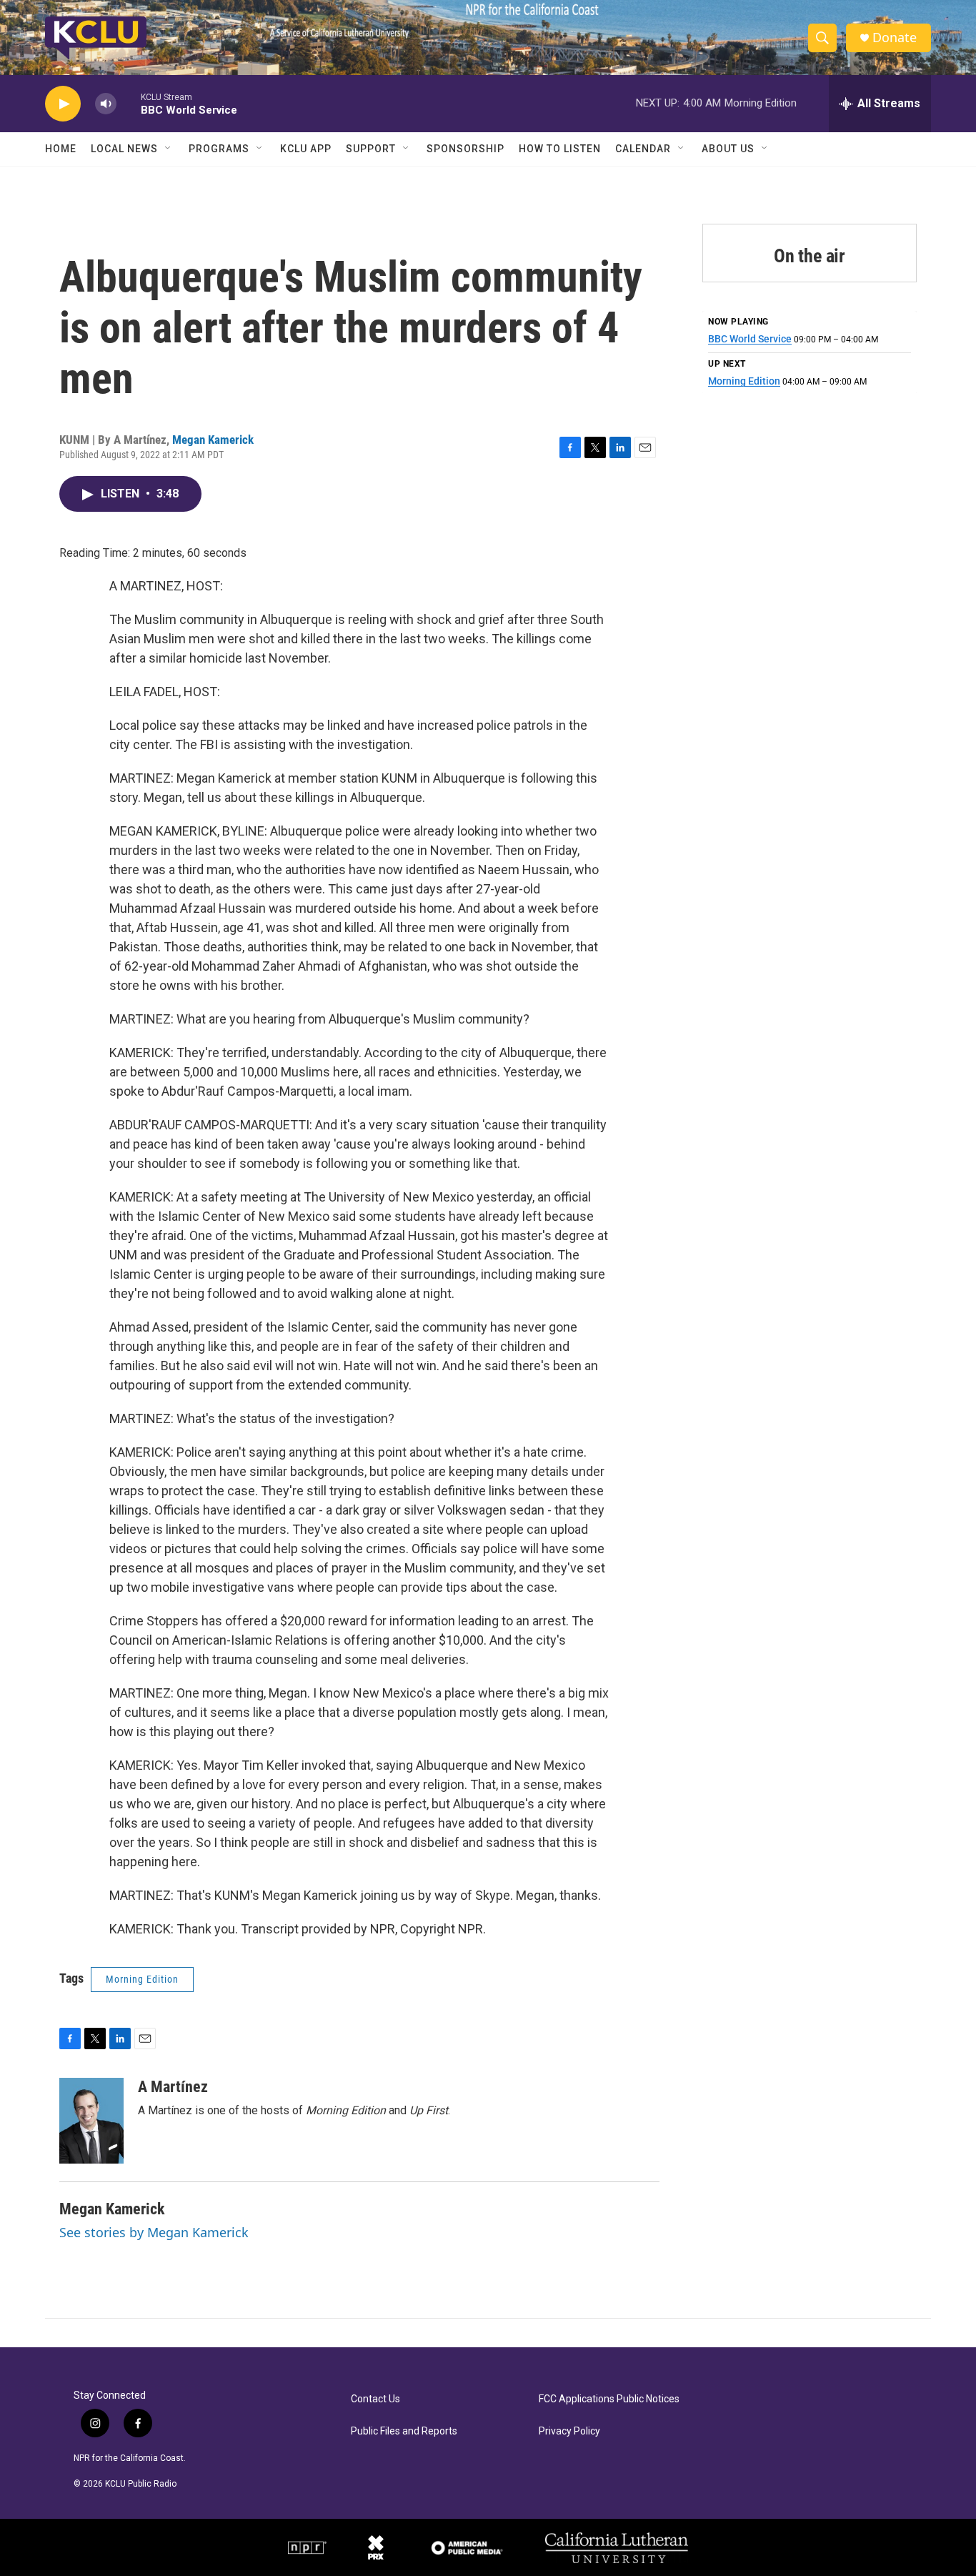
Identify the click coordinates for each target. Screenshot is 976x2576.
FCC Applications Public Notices (609, 2399)
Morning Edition (142, 1979)
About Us (728, 149)
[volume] (106, 104)
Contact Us (375, 2399)
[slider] (129, 103)
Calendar (643, 149)
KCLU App (306, 149)
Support (371, 149)
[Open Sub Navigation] (169, 149)
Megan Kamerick (213, 440)
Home (61, 149)
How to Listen (560, 149)
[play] (63, 104)
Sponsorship (465, 149)
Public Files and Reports (404, 2431)
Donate (895, 38)
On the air (810, 256)
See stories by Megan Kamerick (154, 2232)
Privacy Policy (569, 2431)
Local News (124, 149)
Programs (219, 149)
